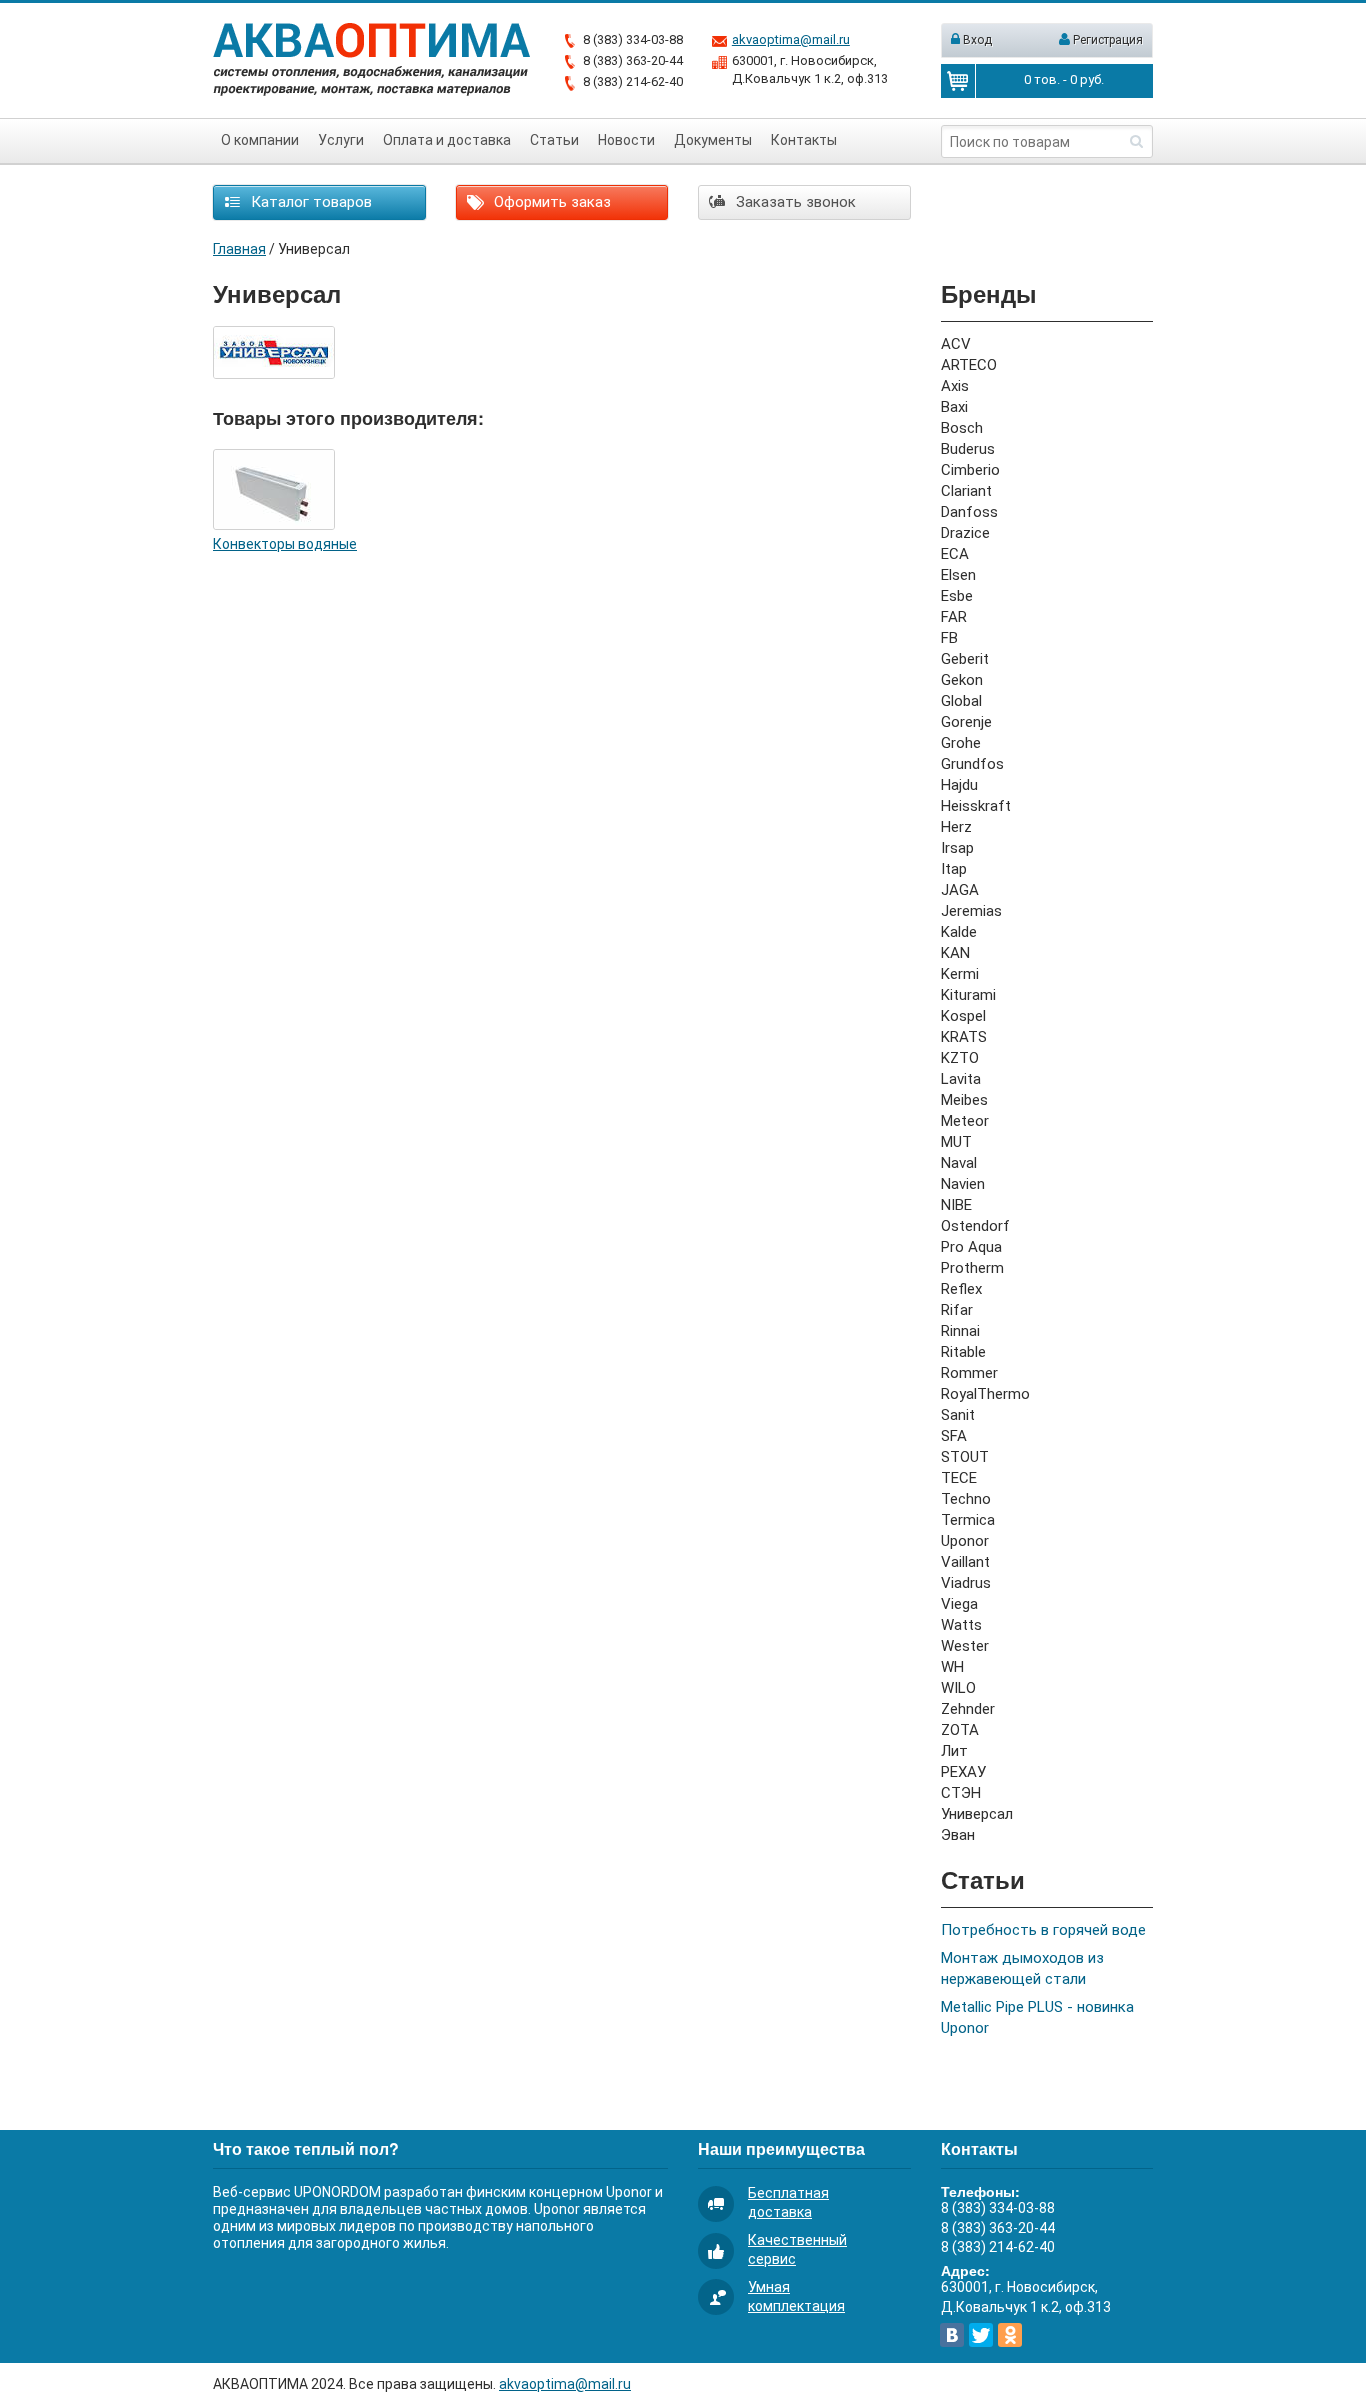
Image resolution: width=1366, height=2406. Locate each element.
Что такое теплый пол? (306, 2148)
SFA (954, 1436)
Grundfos (972, 764)
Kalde (959, 932)
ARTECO (969, 365)
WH (952, 1667)
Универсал (977, 1814)
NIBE (956, 1205)
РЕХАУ (963, 1772)
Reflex (961, 1289)
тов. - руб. (1064, 79)
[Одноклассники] (1010, 2335)
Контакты (804, 140)
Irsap (957, 848)
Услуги (341, 140)
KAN (955, 953)
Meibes (964, 1100)
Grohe (961, 743)
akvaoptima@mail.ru (791, 39)
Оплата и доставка (447, 140)
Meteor (965, 1121)
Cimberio (970, 470)
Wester (965, 1646)
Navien (963, 1184)
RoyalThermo (985, 1394)
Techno (966, 1499)
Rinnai (960, 1331)
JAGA (960, 890)
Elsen (958, 575)
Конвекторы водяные (285, 544)
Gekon (962, 680)
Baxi (954, 407)
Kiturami (968, 995)
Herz (956, 827)
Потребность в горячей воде (1043, 1930)
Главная (239, 249)
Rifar (957, 1310)
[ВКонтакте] (952, 2335)
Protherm (972, 1268)
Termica (968, 1520)
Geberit (965, 659)
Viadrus (966, 1583)
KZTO (960, 1058)
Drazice (965, 533)
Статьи (554, 140)
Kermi (960, 974)
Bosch (962, 428)
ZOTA (960, 1730)
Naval (959, 1163)
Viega (959, 1604)
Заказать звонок (794, 202)
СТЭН (961, 1793)
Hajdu (959, 785)
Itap (954, 869)
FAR (954, 617)
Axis (955, 386)
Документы (713, 140)
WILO (958, 1688)
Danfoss (969, 512)
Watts (961, 1625)
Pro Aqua (971, 1247)
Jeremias (971, 911)
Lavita (961, 1079)
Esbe (957, 596)
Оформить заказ (550, 202)
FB (949, 638)
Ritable (963, 1352)
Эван (958, 1835)
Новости (626, 140)
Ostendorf (975, 1226)
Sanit (958, 1415)
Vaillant (965, 1562)
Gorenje (966, 722)
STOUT (965, 1457)
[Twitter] (981, 2335)
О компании (260, 140)
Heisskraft (976, 806)
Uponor (965, 1541)
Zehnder (968, 1709)
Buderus (968, 449)
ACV (956, 344)
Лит (954, 1751)
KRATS (964, 1037)
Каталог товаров (309, 202)
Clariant (966, 491)
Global (961, 701)
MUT (956, 1142)
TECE (959, 1478)
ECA (955, 554)
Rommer (969, 1373)
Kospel (963, 1016)
